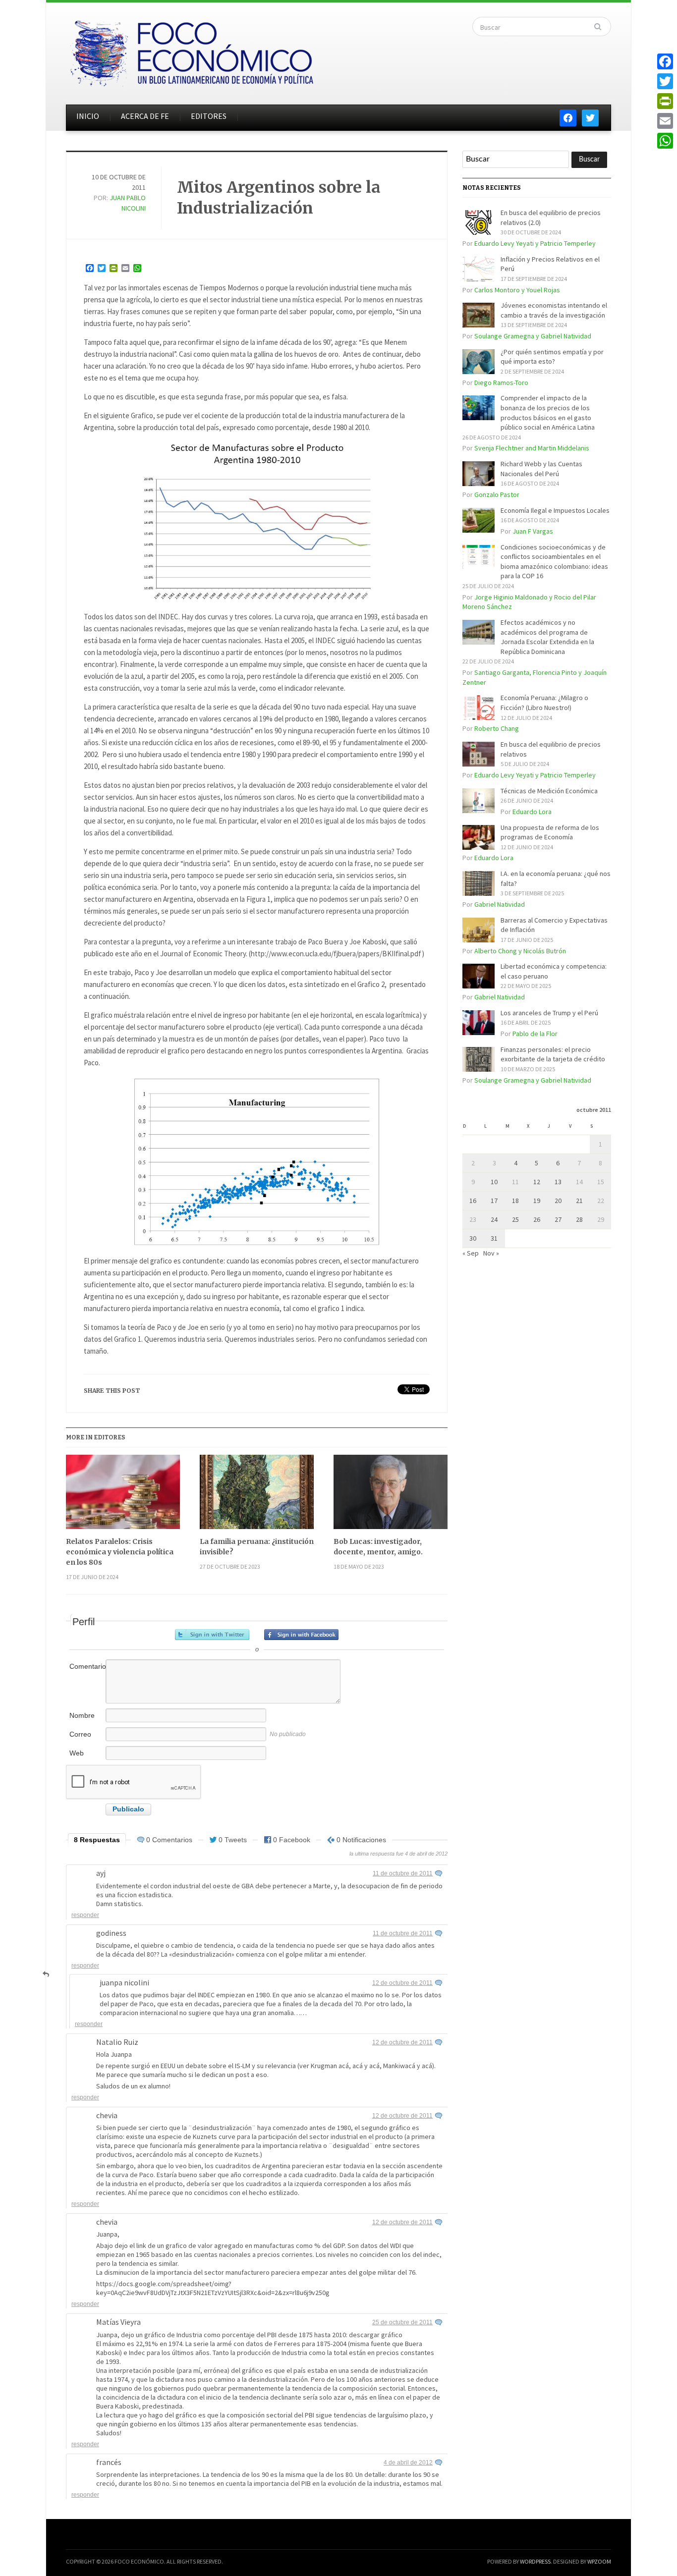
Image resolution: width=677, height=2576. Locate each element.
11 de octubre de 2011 (403, 1873)
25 (515, 1219)
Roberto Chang (497, 728)
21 (579, 1201)
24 (494, 1219)
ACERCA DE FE (145, 116)
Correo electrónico (86, 1739)
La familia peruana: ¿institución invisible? (257, 1547)
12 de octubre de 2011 (402, 1983)
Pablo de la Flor (535, 1034)
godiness (111, 1933)
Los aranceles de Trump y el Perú (549, 1013)
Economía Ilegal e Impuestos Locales (555, 510)
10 (494, 1182)
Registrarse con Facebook (301, 1635)
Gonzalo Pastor (497, 494)
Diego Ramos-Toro (501, 383)
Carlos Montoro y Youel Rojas (517, 290)
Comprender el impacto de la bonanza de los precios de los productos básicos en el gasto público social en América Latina (548, 412)
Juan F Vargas (533, 531)
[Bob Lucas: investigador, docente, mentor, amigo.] (391, 1496)
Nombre (82, 1715)
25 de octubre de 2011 (402, 2322)
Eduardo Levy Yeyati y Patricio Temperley (535, 243)
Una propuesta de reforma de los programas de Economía (550, 832)
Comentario (87, 1666)
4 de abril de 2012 (408, 2463)
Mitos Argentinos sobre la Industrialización (279, 198)
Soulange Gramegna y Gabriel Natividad (533, 336)
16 (473, 1201)
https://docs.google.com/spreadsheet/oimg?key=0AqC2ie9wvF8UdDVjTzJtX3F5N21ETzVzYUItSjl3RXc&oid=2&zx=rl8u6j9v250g (213, 2288)
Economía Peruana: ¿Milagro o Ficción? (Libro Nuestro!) (544, 703)
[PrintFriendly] (665, 101)
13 (558, 1182)
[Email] (665, 121)
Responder (85, 1915)
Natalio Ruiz (117, 2042)
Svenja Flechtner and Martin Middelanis (532, 448)
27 (558, 1219)
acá (344, 2066)
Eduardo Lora (532, 812)
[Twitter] (665, 81)
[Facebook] (665, 61)
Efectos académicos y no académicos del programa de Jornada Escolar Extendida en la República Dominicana (547, 637)
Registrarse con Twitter (212, 1635)
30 (473, 1238)
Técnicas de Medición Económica (549, 791)
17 (494, 1201)
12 (537, 1182)
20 (558, 1201)
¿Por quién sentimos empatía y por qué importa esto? (552, 357)
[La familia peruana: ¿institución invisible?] (257, 1496)
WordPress (535, 2561)
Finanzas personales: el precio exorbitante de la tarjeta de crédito (553, 1054)
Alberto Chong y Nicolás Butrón (520, 951)
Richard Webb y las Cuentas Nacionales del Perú (541, 469)
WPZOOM (599, 2561)
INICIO (88, 116)
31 (494, 1238)
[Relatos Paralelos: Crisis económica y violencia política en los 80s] (123, 1496)
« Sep (471, 1253)
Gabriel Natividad (500, 904)
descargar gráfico (376, 2335)
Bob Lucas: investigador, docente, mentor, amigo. (378, 1547)
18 (515, 1201)
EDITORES (209, 116)
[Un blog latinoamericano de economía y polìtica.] (191, 51)
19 (537, 1201)
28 (579, 1219)
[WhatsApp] (665, 141)
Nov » (491, 1253)
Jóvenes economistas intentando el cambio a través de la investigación (554, 310)
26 (537, 1219)
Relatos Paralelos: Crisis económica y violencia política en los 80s (120, 1552)
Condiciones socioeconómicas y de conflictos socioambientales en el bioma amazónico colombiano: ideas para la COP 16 (554, 562)
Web (77, 1753)
